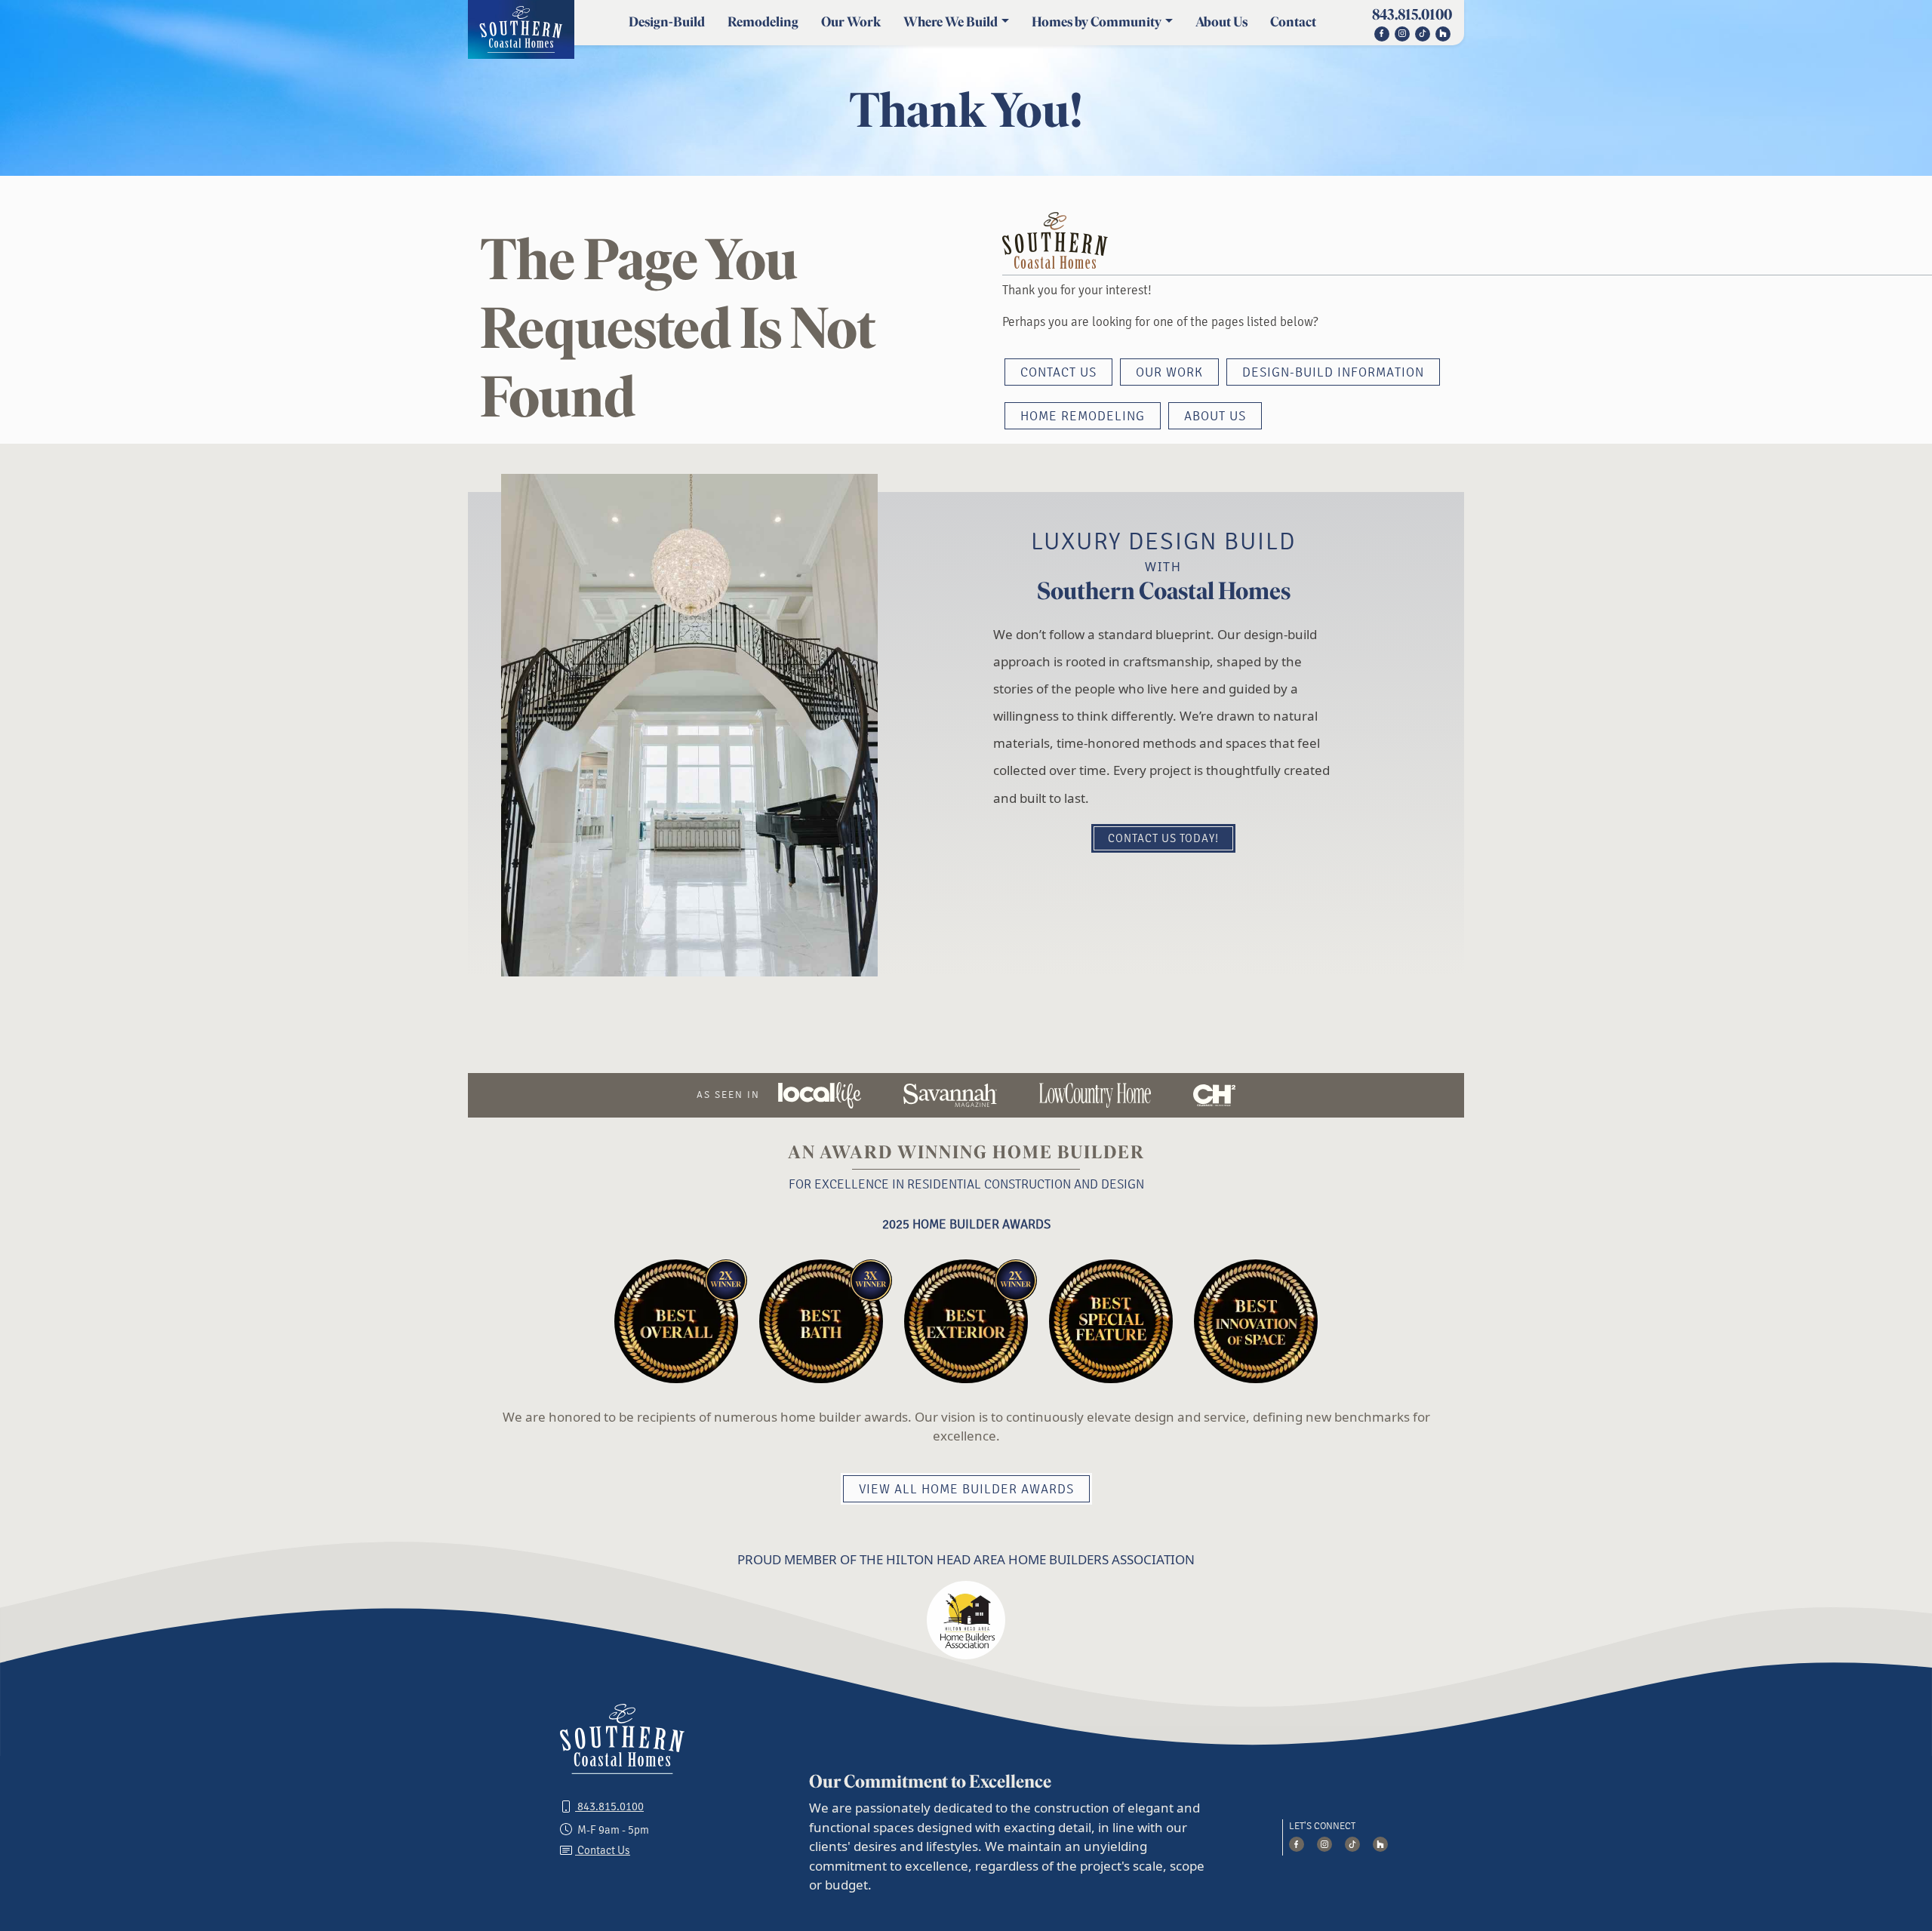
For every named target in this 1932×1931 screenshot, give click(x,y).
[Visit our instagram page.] (1402, 32)
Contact (1293, 22)
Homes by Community (1097, 22)
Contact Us (1058, 373)
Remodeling (763, 22)
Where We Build (951, 22)
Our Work (851, 22)
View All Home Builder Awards (966, 1490)
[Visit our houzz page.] (1443, 32)
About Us (1221, 22)
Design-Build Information (1333, 373)
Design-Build (667, 22)
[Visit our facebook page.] (1381, 32)
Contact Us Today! (1163, 839)
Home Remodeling (1083, 417)
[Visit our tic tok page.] (1423, 32)
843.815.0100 (1412, 14)
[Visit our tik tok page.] (1354, 1846)
